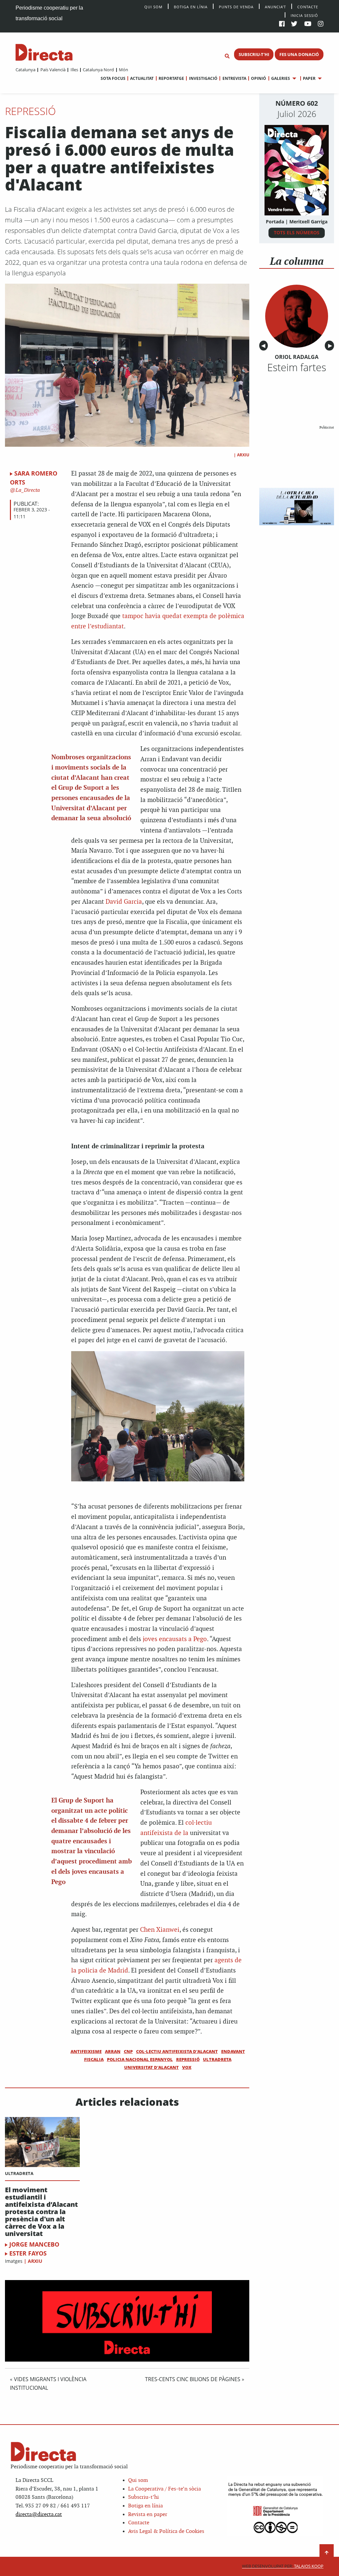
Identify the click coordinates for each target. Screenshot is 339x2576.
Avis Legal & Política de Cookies (166, 2531)
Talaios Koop (283, 2566)
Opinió (259, 78)
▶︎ (331, 346)
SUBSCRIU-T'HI (254, 54)
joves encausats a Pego (175, 1639)
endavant (233, 2051)
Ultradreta (217, 2059)
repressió (188, 2059)
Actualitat (142, 78)
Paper (309, 78)
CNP (128, 2051)
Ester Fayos (28, 2253)
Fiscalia (94, 2059)
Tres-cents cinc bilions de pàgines (193, 2379)
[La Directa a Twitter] (294, 24)
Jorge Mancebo (34, 2244)
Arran (113, 2051)
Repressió (30, 111)
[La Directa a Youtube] (308, 24)
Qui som (138, 2480)
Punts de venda (236, 6)
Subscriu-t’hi (144, 2497)
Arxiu (243, 455)
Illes (74, 70)
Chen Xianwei (160, 1930)
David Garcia (124, 902)
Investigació (203, 78)
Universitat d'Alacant (151, 2067)
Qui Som (153, 7)
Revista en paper (148, 2515)
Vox (187, 2067)
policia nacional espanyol (140, 2059)
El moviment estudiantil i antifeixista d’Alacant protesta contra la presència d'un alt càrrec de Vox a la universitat (41, 2212)
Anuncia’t (275, 6)
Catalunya (25, 70)
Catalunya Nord (98, 70)
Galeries (281, 78)
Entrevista (234, 78)
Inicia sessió (304, 15)
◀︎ (265, 346)
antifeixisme (86, 2051)
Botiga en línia (191, 6)
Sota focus (113, 78)
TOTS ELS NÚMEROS (297, 232)
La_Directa (27, 490)
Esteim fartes (297, 367)
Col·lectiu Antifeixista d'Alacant (177, 2051)
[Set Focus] (227, 56)
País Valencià (53, 70)
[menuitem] (25, 70)
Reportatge (171, 78)
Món (123, 70)
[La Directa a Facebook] (282, 24)
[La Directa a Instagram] (321, 24)
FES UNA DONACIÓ (299, 54)
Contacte (308, 6)
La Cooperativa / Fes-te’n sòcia (165, 2489)
